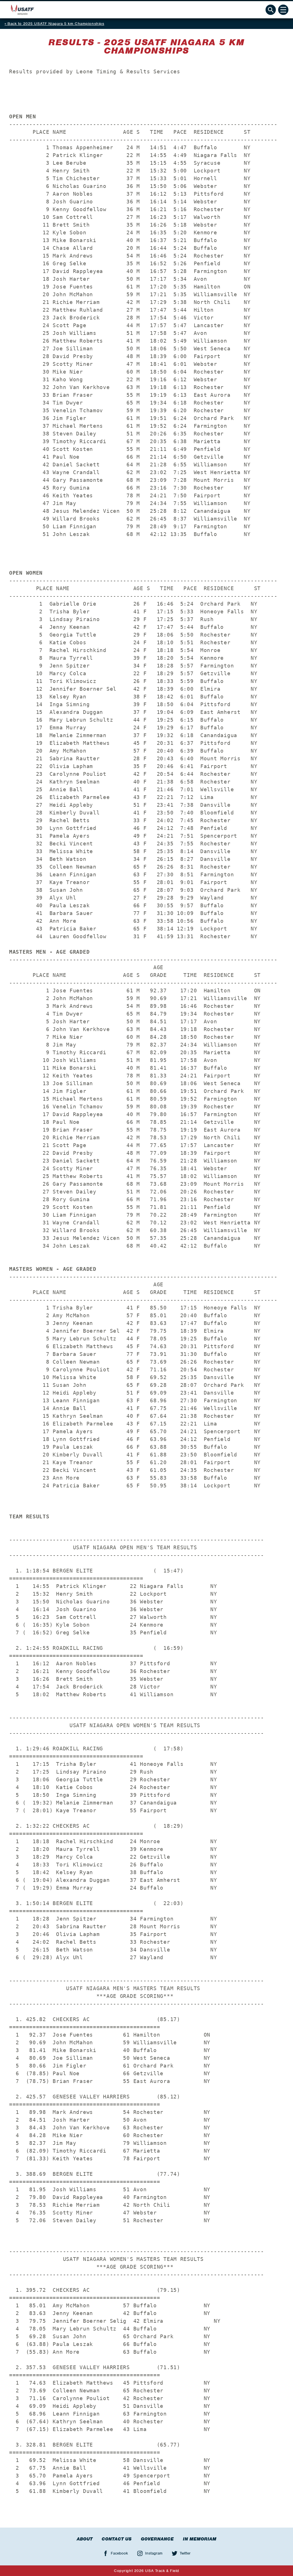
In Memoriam (200, 2539)
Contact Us (117, 2539)
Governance (157, 2539)
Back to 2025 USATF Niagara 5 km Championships (56, 24)
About (85, 2539)
